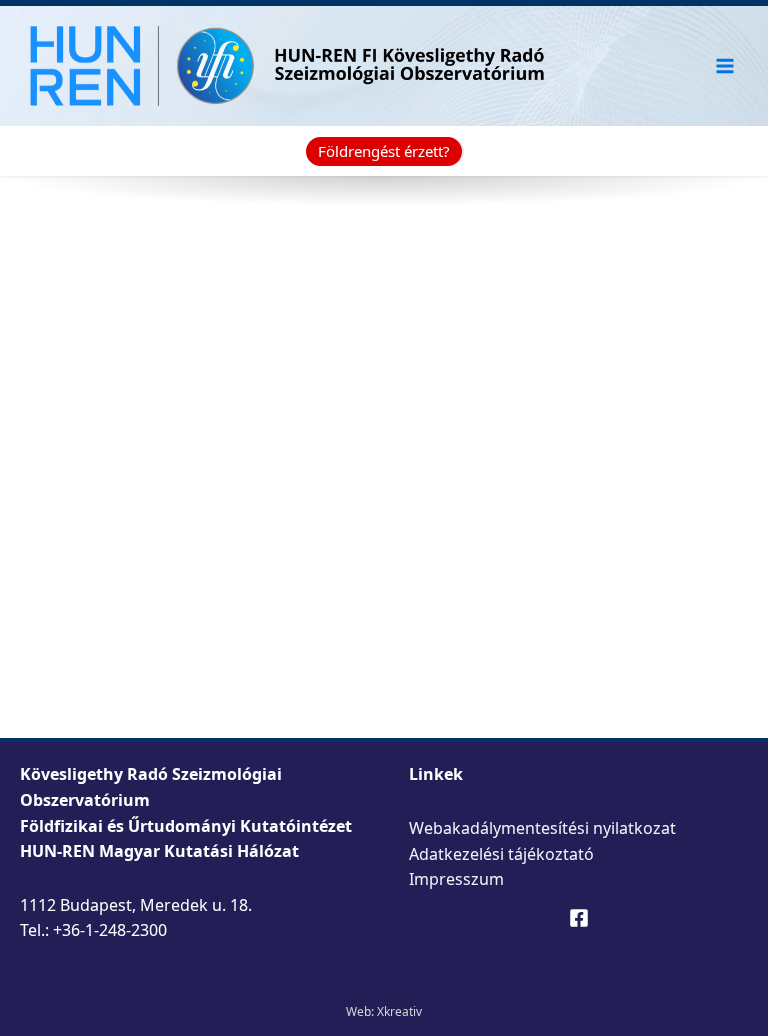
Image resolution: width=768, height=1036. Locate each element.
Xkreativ (399, 1011)
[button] (384, 151)
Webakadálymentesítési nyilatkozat (542, 828)
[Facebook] (579, 918)
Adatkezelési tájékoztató (501, 854)
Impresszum (456, 879)
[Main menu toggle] (726, 66)
